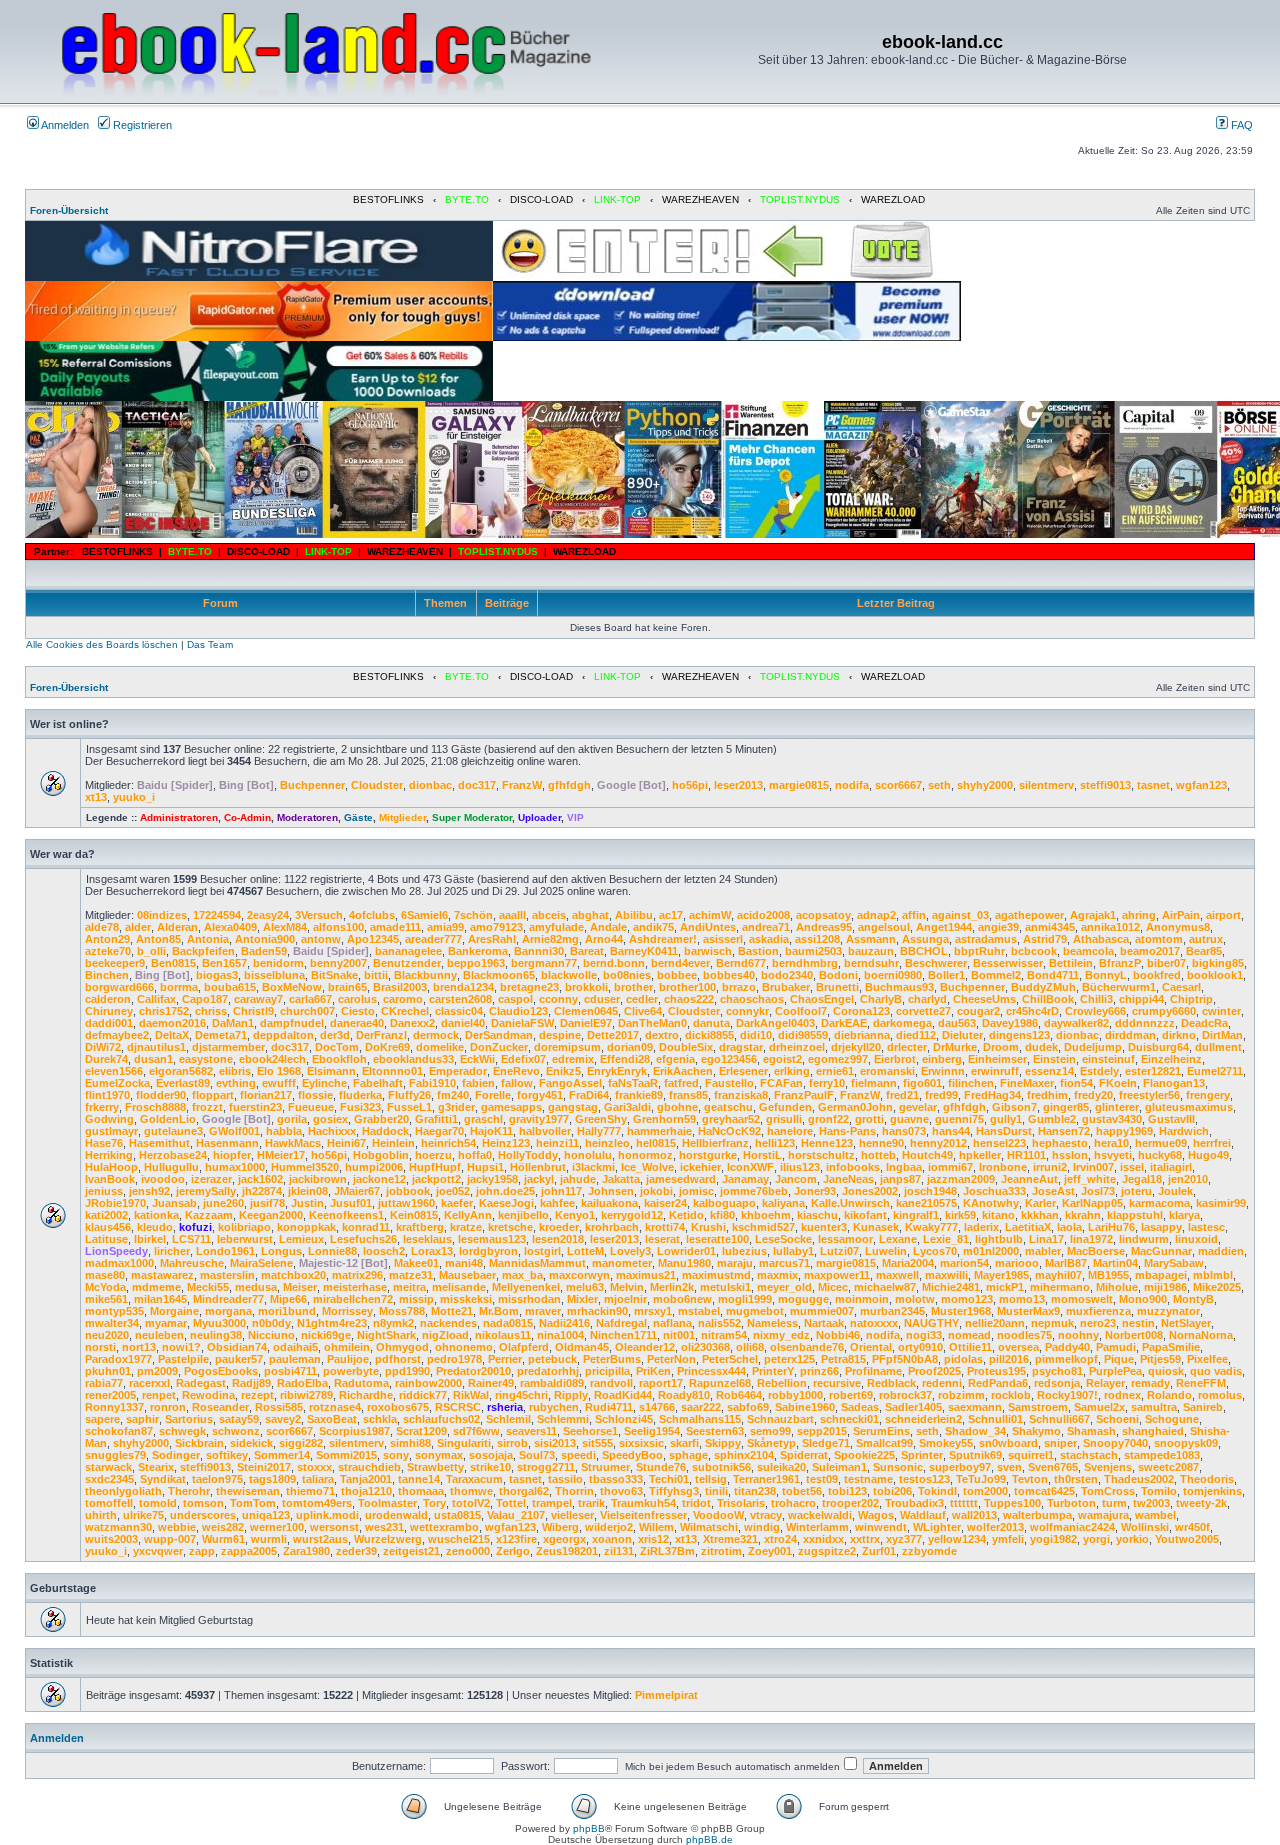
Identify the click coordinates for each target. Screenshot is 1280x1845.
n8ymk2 (393, 1323)
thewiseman (248, 1491)
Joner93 (815, 1191)
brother (633, 987)
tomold (158, 1503)
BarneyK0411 (644, 951)
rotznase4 (335, 1407)
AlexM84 (285, 927)
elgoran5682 (181, 1071)
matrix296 (357, 1275)
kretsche (510, 1227)
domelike (440, 1047)
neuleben (159, 1335)
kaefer (457, 1203)
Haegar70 (439, 1131)
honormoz (645, 1155)
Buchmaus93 (899, 987)
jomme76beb (754, 1191)
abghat (590, 915)
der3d (335, 1035)
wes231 (384, 1527)
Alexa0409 (230, 927)
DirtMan (1222, 1035)
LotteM (585, 1251)
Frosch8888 (155, 1107)
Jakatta (621, 1179)
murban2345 (892, 1311)
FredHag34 (992, 1095)
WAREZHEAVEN (700, 199)
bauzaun (871, 951)
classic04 (459, 1011)
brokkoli (586, 987)
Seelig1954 (652, 1431)
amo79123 (496, 927)
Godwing (109, 1119)
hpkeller (980, 1155)
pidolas (963, 1359)
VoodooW (718, 1515)
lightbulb (999, 1239)
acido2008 (763, 915)
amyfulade (556, 927)
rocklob (1011, 1395)
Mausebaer (467, 1275)
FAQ (1240, 125)
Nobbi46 (838, 1335)
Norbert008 (1134, 1335)
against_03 (960, 915)
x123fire (516, 1539)
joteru (1136, 1191)
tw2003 (1151, 1503)
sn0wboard (1008, 1443)
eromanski (887, 1071)
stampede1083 (1162, 1455)
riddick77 (423, 1395)
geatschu (728, 1107)
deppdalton (283, 1035)
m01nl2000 (991, 1251)
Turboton (1071, 1503)
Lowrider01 (686, 1251)
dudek (1041, 1047)
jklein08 (308, 1191)
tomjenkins (1212, 1491)
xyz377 (904, 1539)
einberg (942, 1059)
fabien (478, 1083)
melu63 (585, 1287)
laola (1069, 1227)
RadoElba (302, 1383)
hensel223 (999, 1143)
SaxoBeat (332, 1419)
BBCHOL (924, 951)
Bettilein (1071, 963)
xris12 (653, 1539)
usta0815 (457, 1515)
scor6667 (898, 785)
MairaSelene (261, 1263)
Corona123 (861, 1011)
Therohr (189, 1491)
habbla (284, 1131)
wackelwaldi (820, 1515)
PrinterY (773, 1371)
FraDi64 (589, 1095)
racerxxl (149, 1383)
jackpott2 (436, 1179)
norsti (100, 1347)
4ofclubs (372, 915)
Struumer (605, 1467)
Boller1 (946, 975)
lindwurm (1144, 1239)
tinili (716, 1491)
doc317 (477, 785)
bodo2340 (787, 975)
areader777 (433, 939)
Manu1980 (684, 1263)
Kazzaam (209, 1215)
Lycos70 (935, 1251)
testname (868, 1479)
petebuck (552, 1359)
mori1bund (287, 1311)
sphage (688, 1455)
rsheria (505, 1407)
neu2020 (107, 1335)
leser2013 (738, 785)
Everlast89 (183, 1083)
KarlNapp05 (1092, 1203)
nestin (1138, 1323)
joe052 (453, 1191)
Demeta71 (221, 1035)
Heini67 (346, 1143)
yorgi (1096, 1539)
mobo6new (682, 1299)
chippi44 (1141, 999)
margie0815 (799, 785)
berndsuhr (871, 963)
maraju (735, 1263)
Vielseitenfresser (643, 1515)
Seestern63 (715, 1431)
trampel (552, 1503)
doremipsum (567, 1047)
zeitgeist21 (411, 1551)
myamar (166, 1323)
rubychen (554, 1407)
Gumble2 (1052, 1119)
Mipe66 (288, 1299)
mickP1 (1005, 1287)
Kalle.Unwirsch (850, 1203)
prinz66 (819, 1371)
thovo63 (621, 1491)
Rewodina (208, 1395)
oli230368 (705, 1347)
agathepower (1029, 915)
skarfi (684, 1443)
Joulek (1175, 1191)
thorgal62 (524, 1491)
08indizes (162, 915)
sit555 (597, 1443)
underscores (203, 1515)
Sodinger (176, 1455)
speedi (578, 1455)
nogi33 (924, 1335)
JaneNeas (848, 1179)
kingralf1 (916, 1215)
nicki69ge (326, 1335)
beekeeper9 (115, 963)
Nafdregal (621, 1323)
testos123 (924, 1479)
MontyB (1193, 1299)
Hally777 (599, 1131)
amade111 (395, 927)
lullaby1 (793, 1251)
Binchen (107, 975)
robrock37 (905, 1395)
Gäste (358, 817)
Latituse (106, 1239)
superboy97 (960, 1467)
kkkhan (1040, 1215)
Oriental (871, 1347)
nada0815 (508, 1323)
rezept (257, 1395)
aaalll (512, 915)
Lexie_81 (946, 1239)
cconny (558, 999)
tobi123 (847, 1491)
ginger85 (1066, 1107)
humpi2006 (374, 1167)
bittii (376, 975)
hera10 (1111, 1143)
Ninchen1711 (623, 1335)
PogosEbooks (221, 1371)
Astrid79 (1045, 939)
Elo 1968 (279, 1071)
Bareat (587, 951)
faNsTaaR (633, 1083)
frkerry (102, 1107)
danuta (711, 1023)
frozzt (207, 1107)
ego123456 (729, 1059)
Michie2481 (951, 1287)
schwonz (236, 1431)
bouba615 (230, 987)
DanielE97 (586, 1023)
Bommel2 (996, 975)
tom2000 (985, 1491)
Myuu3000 (219, 1323)
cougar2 (978, 1011)
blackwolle (569, 975)
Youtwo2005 (1187, 1539)
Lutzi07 (839, 1251)
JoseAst (1053, 1191)
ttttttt (964, 1503)
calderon (108, 999)
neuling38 (216, 1335)
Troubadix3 (914, 1503)
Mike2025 (1217, 1287)
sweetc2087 (1168, 1467)
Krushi (708, 1227)
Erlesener (743, 1071)
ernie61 (835, 1071)
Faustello (729, 1083)
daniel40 (463, 1023)
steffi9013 (1105, 785)
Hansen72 (1064, 1131)
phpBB (589, 1828)
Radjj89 (251, 1383)
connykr (747, 1011)
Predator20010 (473, 1371)
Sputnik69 (975, 1455)
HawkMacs (293, 1143)
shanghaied (1153, 1431)
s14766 (657, 1407)
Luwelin (886, 1251)
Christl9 (253, 1011)
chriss (211, 1011)
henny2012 (938, 1143)
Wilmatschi (709, 1527)
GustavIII (1171, 1119)
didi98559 (803, 1035)
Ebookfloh (339, 1059)
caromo (403, 999)
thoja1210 (366, 1491)
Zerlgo (513, 1551)
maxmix (777, 1275)
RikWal (471, 1395)
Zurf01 (879, 1551)
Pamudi (1116, 1347)
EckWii (477, 1059)
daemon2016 (172, 1023)
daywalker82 (1076, 1023)
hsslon (1070, 1155)
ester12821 (1153, 1071)
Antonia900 (265, 939)
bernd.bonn (614, 963)
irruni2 (1050, 1167)
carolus (357, 999)
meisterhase (355, 1287)
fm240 (453, 1095)
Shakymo (1036, 1431)
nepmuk (1052, 1323)
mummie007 (822, 1311)
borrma (179, 987)
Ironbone (1003, 1167)
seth (939, 785)
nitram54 (724, 1335)
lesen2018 (558, 1239)
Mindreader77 (228, 1299)
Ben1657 (224, 963)
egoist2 (782, 1059)
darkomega (902, 1023)
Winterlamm (817, 1527)
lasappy (1161, 1227)
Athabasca (1101, 939)
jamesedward (681, 1179)
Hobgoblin (381, 1155)
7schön (473, 915)
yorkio (1132, 1539)
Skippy (723, 1443)
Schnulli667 (1059, 1419)
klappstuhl (1135, 1215)
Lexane (898, 1239)
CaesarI (1181, 987)
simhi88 (410, 1443)
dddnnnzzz (1145, 1023)
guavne (909, 1119)
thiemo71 (310, 1491)
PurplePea (1115, 1371)
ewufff (279, 1083)
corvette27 (923, 1011)
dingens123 (1019, 1035)
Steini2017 (264, 1467)
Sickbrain (199, 1443)
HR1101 (1026, 1155)
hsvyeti (1113, 1155)
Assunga (925, 939)
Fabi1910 (432, 1083)
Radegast (201, 1383)
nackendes (448, 1323)
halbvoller (545, 1131)
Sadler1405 (913, 1407)
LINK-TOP (617, 199)
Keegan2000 (271, 1215)
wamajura (1103, 1515)
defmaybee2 (117, 1035)
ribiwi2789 (306, 1395)
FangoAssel (570, 1083)
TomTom (253, 1503)
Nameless (772, 1323)
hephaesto (1060, 1143)
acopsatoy (823, 915)
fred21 (902, 1095)
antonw (321, 939)
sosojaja (491, 1455)
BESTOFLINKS (388, 199)
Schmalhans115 (700, 1419)
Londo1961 (225, 1251)
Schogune (1172, 1419)
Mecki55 (208, 1287)
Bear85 (1204, 951)
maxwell (897, 1275)
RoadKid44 (623, 1395)
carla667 (310, 999)
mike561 (106, 1299)
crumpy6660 (1164, 1011)
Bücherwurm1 (1119, 987)
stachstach (1089, 1455)
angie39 (998, 927)
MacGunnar (1161, 1251)
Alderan (177, 927)
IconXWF (750, 1167)
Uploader (539, 817)
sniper (1060, 1443)
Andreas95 (824, 927)
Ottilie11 (970, 1347)
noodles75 (1024, 1335)
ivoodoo (163, 1179)
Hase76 (104, 1143)
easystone (206, 1059)
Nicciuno (271, 1335)
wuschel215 (459, 1539)
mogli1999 (745, 1299)
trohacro (793, 1503)
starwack (108, 1467)
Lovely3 (630, 1251)
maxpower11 (837, 1275)
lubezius (744, 1251)
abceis (549, 915)
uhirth (101, 1515)
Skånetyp (771, 1443)
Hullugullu (171, 1167)
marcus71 (784, 1263)
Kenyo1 (575, 1215)
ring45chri (521, 1395)
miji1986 (1165, 1287)
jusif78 (267, 1203)
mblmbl (1213, 1275)
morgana (228, 1311)
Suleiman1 (839, 1467)
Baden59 (264, 951)
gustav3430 (1112, 1119)
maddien (1221, 1251)
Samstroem (1038, 1407)
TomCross (1108, 1491)
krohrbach (612, 1227)
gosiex (330, 1119)
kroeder (559, 1227)
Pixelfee (1207, 1359)
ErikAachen (683, 1071)
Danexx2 (412, 1023)
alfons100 (338, 927)
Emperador (458, 1071)
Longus (281, 1251)
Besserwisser (1008, 963)
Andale (608, 927)
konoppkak (306, 1227)
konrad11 (366, 1227)
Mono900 (1143, 1299)
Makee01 (416, 1263)
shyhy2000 (985, 785)
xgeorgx (564, 1539)
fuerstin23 (255, 1107)
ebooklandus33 (413, 1059)
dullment (1218, 1047)
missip (416, 1299)
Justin (307, 1203)
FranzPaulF (804, 1095)
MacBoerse (1096, 1251)
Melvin (627, 1287)
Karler (1040, 1203)
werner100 (277, 1527)
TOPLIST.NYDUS (800, 199)
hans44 (951, 1131)
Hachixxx (332, 1131)
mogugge (803, 1299)
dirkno (1179, 1035)
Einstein (1054, 1059)
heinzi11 (557, 1143)
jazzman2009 (961, 1179)
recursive (837, 1383)
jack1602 (260, 1179)
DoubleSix (686, 1047)
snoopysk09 (1186, 1443)
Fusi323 (360, 1107)
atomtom (1159, 939)
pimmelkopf (1066, 1359)
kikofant (865, 1215)
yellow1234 (957, 1539)
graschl (483, 1119)
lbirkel (150, 1239)
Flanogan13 (1174, 1083)
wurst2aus (320, 1539)
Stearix (156, 1467)
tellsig (711, 1479)
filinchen (971, 1083)
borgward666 (119, 987)
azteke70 (108, 951)
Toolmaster (387, 1503)
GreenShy (601, 1119)
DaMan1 (233, 1023)
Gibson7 (1014, 1107)
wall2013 (974, 1515)
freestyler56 (1149, 1095)
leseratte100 (717, 1239)
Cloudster (377, 785)
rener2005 (110, 1395)
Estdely (1099, 1071)
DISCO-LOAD (541, 199)
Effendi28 (625, 1059)
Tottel (511, 1503)
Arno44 (604, 939)
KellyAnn (468, 1215)
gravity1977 (539, 1119)
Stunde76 (661, 1467)
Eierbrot (895, 1059)
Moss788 (402, 1311)
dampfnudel (292, 1023)
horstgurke (708, 1155)
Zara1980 (306, 1551)
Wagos (876, 1515)
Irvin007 (1093, 1167)
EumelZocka (117, 1083)
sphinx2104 (744, 1455)
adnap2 (876, 915)
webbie (177, 1527)
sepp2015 (822, 1431)
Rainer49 (491, 1383)
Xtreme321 (730, 1539)
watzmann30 (118, 1527)
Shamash (1091, 1431)
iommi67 (950, 1167)
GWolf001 (234, 1131)
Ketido (686, 1215)
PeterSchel (730, 1359)
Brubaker (786, 987)
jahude (578, 1179)
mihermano (1060, 1287)
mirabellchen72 (353, 1299)
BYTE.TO (467, 199)
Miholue (1117, 1287)
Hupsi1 (485, 1167)
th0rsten (1076, 1479)
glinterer (1117, 1107)
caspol (515, 999)
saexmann (975, 1407)
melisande (459, 1287)
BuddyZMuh (1043, 987)
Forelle (493, 1095)
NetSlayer (1186, 1323)
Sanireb (1203, 1407)
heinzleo (607, 1143)
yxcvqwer (158, 1551)
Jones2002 (870, 1191)
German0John (855, 1107)
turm (1114, 1503)
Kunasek (876, 1227)
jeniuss (104, 1191)
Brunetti (837, 987)
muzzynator (1168, 1311)
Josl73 (1098, 1191)
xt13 (96, 797)
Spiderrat (804, 1455)
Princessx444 (711, 1371)
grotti (869, 1119)
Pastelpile (183, 1359)
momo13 (1022, 1299)
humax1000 (235, 1167)
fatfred (681, 1083)
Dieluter (962, 1035)
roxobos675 (398, 1407)
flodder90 (161, 1095)
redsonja (1057, 1383)
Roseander (220, 1407)
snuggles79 (115, 1455)
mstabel (699, 1311)
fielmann (874, 1083)
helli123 (775, 1143)
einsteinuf (1108, 1059)
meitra (409, 1287)
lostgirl (542, 1251)
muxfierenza (1098, 1311)
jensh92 (149, 1191)
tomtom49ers (317, 1503)
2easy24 (268, 915)
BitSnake (334, 975)
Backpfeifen (203, 951)
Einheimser (997, 1059)
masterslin (227, 1275)
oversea (1018, 1347)
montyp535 (114, 1311)
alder (138, 927)
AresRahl (492, 939)
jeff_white (1090, 1179)
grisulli (784, 1119)
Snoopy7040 (1115, 1443)
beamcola (1088, 951)
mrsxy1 (653, 1311)
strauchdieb (369, 1467)
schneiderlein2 (923, 1419)
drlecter (907, 1047)
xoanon (612, 1539)
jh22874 (262, 1191)
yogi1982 (1053, 1539)
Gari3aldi (627, 1107)
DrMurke (955, 1047)
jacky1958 (492, 1179)
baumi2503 (813, 951)
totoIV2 (471, 1503)
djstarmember (228, 1047)
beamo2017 (1150, 951)
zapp (202, 1551)
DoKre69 (387, 1047)
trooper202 (850, 1503)
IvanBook (110, 1179)
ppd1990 (407, 1371)
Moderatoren (307, 817)
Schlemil (508, 1419)
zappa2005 (249, 1551)
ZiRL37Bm (667, 1551)
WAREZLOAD (893, 199)
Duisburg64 (1158, 1047)
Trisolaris (741, 1503)
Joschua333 (994, 1191)
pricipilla (607, 1371)
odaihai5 (295, 1347)
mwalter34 (112, 1323)
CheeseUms (984, 999)
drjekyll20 (856, 1047)
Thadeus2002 (1139, 1479)
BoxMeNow (292, 987)
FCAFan (781, 1083)
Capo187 (205, 999)
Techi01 (669, 1479)
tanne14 (419, 1479)
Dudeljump (1093, 1047)
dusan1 (153, 1059)
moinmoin (862, 1299)
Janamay (745, 1179)
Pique (1119, 1359)
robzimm (961, 1395)
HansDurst (1004, 1131)
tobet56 (802, 1491)
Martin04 (1115, 1263)
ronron (168, 1407)
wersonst (334, 1527)
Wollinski (1145, 1527)
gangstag (573, 1107)
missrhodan (529, 1299)
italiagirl (1171, 1167)
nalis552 (719, 1323)
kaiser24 (665, 1203)
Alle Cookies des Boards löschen (102, 644)
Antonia (208, 939)
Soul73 (537, 1455)
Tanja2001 (366, 1479)
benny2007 (338, 963)
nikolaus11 (503, 1335)
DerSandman (499, 1035)
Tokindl (937, 1491)
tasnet (1153, 785)
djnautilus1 (156, 1047)
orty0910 (920, 1347)
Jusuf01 (351, 1203)
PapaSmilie (1171, 1347)
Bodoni (838, 975)
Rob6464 (739, 1395)
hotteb (878, 1155)
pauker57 (239, 1359)
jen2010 (1188, 1179)
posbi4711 (290, 1371)
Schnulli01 (995, 1419)
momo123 (967, 1299)
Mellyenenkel (526, 1287)
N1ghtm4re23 (332, 1323)
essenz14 (1049, 1071)
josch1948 (930, 1191)
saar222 (701, 1407)
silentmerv (1046, 785)
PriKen (653, 1371)
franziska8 (741, 1095)
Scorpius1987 (354, 1431)
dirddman (1130, 1035)
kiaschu (817, 1215)
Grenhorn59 (664, 1119)
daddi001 (109, 1023)
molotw (915, 1299)
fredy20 (1093, 1095)
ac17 (671, 915)
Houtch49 (927, 1155)
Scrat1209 (421, 1431)
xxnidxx (823, 1539)
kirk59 (960, 1215)
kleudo (155, 1227)
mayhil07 (1058, 1275)
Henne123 (827, 1143)
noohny (1078, 1335)
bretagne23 (529, 987)
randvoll (611, 1383)
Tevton (1030, 1479)
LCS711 (191, 1239)
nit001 (679, 1335)
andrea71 (766, 927)
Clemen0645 (586, 1011)
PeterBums (612, 1359)
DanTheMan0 (652, 1023)
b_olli (151, 951)
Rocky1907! (1067, 1395)
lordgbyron (488, 1251)
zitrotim (721, 1551)
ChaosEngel (822, 999)
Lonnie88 (332, 1251)
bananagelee (408, 951)
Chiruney (109, 1011)
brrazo (739, 987)
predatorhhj (548, 1371)
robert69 (851, 1395)
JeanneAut (1029, 1179)
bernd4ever (680, 963)
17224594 (217, 915)
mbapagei (1161, 1275)
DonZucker (499, 1047)
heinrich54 (448, 1143)
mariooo (1017, 1263)
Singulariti (464, 1443)
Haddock (385, 1131)
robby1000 (795, 1395)
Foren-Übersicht (69, 210)
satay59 (239, 1419)
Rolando (1169, 1395)
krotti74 (665, 1227)
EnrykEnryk (617, 1071)
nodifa (852, 785)
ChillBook (1048, 999)
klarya (1184, 1215)
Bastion (758, 951)
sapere (102, 1419)
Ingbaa (904, 1167)
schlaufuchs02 (441, 1419)
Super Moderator (472, 817)
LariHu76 (1111, 1227)
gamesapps (511, 1107)
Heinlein (393, 1143)
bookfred (1157, 975)
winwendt (881, 1527)
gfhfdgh (569, 785)
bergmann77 (544, 963)
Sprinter (922, 1455)
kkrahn (1083, 1215)
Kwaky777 (931, 1227)
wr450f (1192, 1527)
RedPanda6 (998, 1383)
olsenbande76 (807, 1347)
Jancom (796, 1179)
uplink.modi (327, 1515)
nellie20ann (995, 1323)
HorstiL (762, 1155)
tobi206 (892, 1491)
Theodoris (1207, 1479)
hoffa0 (475, 1155)
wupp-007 (170, 1539)
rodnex (1122, 1395)
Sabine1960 (805, 1407)
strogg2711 (546, 1467)
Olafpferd (524, 1347)
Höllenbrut (538, 1167)
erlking (792, 1071)
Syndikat (163, 1479)
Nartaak (824, 1323)
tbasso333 (616, 1479)
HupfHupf (435, 1167)
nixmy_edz (781, 1335)
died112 (916, 1035)
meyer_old (784, 1287)
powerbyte (351, 1371)
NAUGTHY (931, 1323)
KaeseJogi (506, 1203)
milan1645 (160, 1299)
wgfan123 (1201, 785)
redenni (942, 1383)
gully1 (1006, 1119)
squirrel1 (1031, 1455)
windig (762, 1527)
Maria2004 (908, 1263)
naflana (672, 1323)
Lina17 (1046, 1239)
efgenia (675, 1059)
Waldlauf (923, 1515)
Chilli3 (1096, 999)
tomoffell (109, 1503)
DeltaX (172, 1035)
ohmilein (347, 1347)
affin (914, 915)
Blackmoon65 (499, 975)
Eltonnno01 (392, 1071)
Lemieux (301, 1239)
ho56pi (690, 785)
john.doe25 (505, 1191)
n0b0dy (271, 1323)
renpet (159, 1395)
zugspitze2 (827, 1551)
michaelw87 (885, 1287)
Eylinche (324, 1083)
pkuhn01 (108, 1371)
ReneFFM (1201, 1383)
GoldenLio (168, 1119)
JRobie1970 (115, 1203)
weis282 (223, 1527)
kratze (466, 1227)
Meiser (300, 1287)
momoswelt (1082, 1299)
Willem (656, 1527)
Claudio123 (518, 1011)
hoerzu (433, 1155)
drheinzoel (797, 1047)
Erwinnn (943, 1071)
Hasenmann (227, 1143)
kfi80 (722, 1215)
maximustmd (716, 1275)
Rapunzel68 (720, 1383)
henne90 (881, 1143)
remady (1150, 1383)
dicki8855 (709, 1035)
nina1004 (560, 1335)
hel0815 (656, 1143)
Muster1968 (961, 1311)
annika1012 (1110, 927)
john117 (561, 1191)
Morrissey (347, 1311)
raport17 (661, 1383)
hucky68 (1160, 1155)
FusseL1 (409, 1107)
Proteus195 (996, 1371)
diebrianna (862, 1035)
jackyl (539, 1179)
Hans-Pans (847, 1131)
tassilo (565, 1479)
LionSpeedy (116, 1251)
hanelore (790, 1131)
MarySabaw (1174, 1263)
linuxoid (1196, 1239)
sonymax (439, 1455)
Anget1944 (944, 927)
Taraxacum (474, 1479)
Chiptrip (1191, 999)
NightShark (386, 1335)
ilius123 (800, 1167)
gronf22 (828, 1119)
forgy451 (540, 1095)
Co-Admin (247, 817)
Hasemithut (159, 1143)
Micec (833, 1287)
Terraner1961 (766, 1479)
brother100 (687, 987)
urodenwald (396, 1515)
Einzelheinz (1171, 1059)
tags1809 (272, 1479)
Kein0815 (414, 1215)
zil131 (619, 1551)
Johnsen (611, 1191)
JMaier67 (357, 1191)
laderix (981, 1227)
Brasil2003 (400, 987)
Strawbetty (435, 1467)
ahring (1139, 915)
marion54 (964, 1263)
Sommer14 (282, 1455)
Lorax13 (432, 1251)
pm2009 (157, 1371)
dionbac (430, 785)
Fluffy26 (409, 1095)
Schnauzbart (780, 1419)
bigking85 (1218, 963)
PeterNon (671, 1359)
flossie (315, 1095)
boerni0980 (893, 975)
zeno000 (468, 1551)
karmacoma (1159, 1203)
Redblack (891, 1383)
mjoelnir (625, 1299)
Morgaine (174, 1311)
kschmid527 (763, 1227)
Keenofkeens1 (346, 1215)
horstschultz (821, 1155)
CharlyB (881, 999)
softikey (227, 1455)
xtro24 (780, 1539)
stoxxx (314, 1467)
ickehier (700, 1167)
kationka (156, 1215)
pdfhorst (398, 1359)
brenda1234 (463, 987)
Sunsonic (898, 1467)
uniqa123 (266, 1515)
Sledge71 (826, 1443)
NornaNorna (1201, 1335)
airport (1223, 915)
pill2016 (1009, 1359)
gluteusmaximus (1189, 1107)
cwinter (1221, 1011)
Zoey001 (770, 1551)
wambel (1155, 1515)
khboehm (766, 1215)
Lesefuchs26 (363, 1239)
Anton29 (107, 939)
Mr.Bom (499, 1311)
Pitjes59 (1160, 1359)
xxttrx (865, 1539)
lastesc (1206, 1227)
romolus (1220, 1395)
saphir (142, 1419)
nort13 (139, 1347)
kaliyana (783, 1203)
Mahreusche (192, 1263)
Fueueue (311, 1107)
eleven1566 (114, 1071)
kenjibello (523, 1215)
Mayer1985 (1001, 1275)
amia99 (445, 927)
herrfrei (1212, 1143)
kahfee (557, 1203)
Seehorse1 (590, 1431)
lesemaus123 (492, 1239)
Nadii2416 (564, 1323)
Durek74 (106, 1059)
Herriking (109, 1155)
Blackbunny (425, 975)
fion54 (1076, 1083)
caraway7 (258, 999)
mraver (543, 1311)
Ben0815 (173, 963)
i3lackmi (593, 1167)
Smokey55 (946, 1443)
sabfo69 (748, 1407)
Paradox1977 (118, 1359)
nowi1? (181, 1347)
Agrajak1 (1093, 915)
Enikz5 (563, 1071)
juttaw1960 (406, 1203)
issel (1132, 1167)
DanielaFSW (522, 1023)
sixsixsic (641, 1443)
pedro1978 (454, 1359)
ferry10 (827, 1083)
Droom (1001, 1047)
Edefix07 (523, 1059)
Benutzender (407, 963)
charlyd (927, 999)
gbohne (677, 1107)
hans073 (904, 1131)
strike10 (490, 1467)
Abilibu (634, 915)
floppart (213, 1095)
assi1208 (817, 939)
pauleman (295, 1359)
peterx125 (789, 1359)
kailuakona (609, 1203)
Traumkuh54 (643, 1503)
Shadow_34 (975, 1431)
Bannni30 (539, 951)
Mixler (582, 1299)
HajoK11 (491, 1131)
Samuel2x (1099, 1407)
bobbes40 (729, 975)
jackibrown (318, 1179)
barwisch (708, 951)
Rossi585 (279, 1407)
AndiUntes (708, 927)
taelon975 (217, 1479)
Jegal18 (1142, 1179)
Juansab (174, 1203)
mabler (1043, 1251)
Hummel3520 (305, 1167)
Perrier (505, 1359)
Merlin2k (672, 1287)
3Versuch (319, 915)
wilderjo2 (609, 1527)
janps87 (900, 1179)
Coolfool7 (801, 1011)
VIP (575, 817)
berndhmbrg (805, 963)
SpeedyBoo (632, 1455)
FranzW (522, 785)
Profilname (873, 1371)
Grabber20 (381, 1119)
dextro (662, 1035)
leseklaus (427, 1239)
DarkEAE (844, 1023)
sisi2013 (555, 1443)
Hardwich (1184, 1131)
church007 (307, 1011)
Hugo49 (1208, 1155)
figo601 (922, 1083)
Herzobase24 (173, 1155)
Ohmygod (402, 1347)
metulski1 (725, 1287)
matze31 (411, 1275)
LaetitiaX (1028, 1227)
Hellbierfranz (715, 1143)
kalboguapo (724, 1203)
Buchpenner (312, 785)
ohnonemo (464, 1347)
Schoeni (1117, 1419)
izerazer (211, 1179)
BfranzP (1120, 963)
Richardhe (366, 1395)
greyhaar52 (731, 1119)
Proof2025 (934, 1371)
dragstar (741, 1047)
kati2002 (106, 1215)
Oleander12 (645, 1347)
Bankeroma (478, 951)
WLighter (937, 1527)
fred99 (941, 1095)
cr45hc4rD (1032, 1011)
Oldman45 (582, 1347)
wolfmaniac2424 (1072, 1527)
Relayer (1105, 1383)
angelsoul (884, 927)
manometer (622, 1263)
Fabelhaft (378, 1083)
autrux (1206, 939)
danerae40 (357, 1023)
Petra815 (843, 1359)
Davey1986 (1010, 1023)
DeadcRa (1204, 1023)
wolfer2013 (995, 1527)
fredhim (1047, 1095)
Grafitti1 (436, 1119)
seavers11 (531, 1431)
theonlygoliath (123, 1491)
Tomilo (1159, 1491)
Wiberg (560, 1527)
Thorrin (574, 1491)
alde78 (102, 927)
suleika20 (781, 1467)
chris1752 (164, 1011)
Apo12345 (373, 939)
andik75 (653, 927)
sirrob (512, 1443)
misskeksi (466, 1299)
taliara (318, 1479)
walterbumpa (1037, 1515)
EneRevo (516, 1071)
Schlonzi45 (624, 1419)
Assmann (871, 939)
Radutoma (361, 1383)
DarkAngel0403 (775, 1023)
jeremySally (206, 1191)
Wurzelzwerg (388, 1539)
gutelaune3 (173, 1131)
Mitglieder (402, 817)
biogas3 (217, 975)
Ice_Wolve (647, 1167)
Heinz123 (506, 1143)
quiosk (1166, 1371)
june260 (223, 1203)
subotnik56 (721, 1467)
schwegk (182, 1431)
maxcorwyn (579, 1275)
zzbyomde (929, 1551)
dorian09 (630, 1047)
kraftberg (420, 1227)
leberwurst (245, 1239)
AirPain (1181, 915)
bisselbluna (274, 975)
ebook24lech (272, 1059)
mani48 (464, 1263)
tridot (696, 1503)
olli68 (750, 1347)
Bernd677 (741, 963)
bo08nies (627, 975)
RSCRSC (458, 1407)
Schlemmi (563, 1419)
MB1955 (1108, 1275)
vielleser (572, 1515)
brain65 (347, 987)
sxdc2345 (109, 1479)
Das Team (210, 644)
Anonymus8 (1178, 927)
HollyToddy (528, 1155)
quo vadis (1216, 1371)
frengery (1208, 1095)
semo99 (770, 1431)
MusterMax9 (1028, 1311)
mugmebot (755, 1311)
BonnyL (1106, 975)
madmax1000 (119, 1263)
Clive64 (643, 1011)
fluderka (360, 1095)
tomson (203, 1503)
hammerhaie (659, 1131)
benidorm (278, 963)
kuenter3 (824, 1227)
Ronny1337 (114, 1407)
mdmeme (156, 1287)
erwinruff (995, 1071)
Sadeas (860, 1407)
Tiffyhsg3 (674, 1491)
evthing (236, 1083)
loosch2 (384, 1251)
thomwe (471, 1491)
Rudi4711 (609, 1407)
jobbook (408, 1191)
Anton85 (158, 939)
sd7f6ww (476, 1431)
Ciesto (358, 1011)
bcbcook (1034, 951)
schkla (380, 1419)
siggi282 (301, 1443)
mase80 (105, 1275)
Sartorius (189, 1419)
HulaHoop (111, 1167)
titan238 (755, 1491)
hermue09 (1161, 1143)
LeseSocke (783, 1239)
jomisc (696, 1191)
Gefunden (785, 1107)
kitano (998, 1215)
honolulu (588, 1155)
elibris (235, 1071)
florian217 (266, 1095)
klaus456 (108, 1227)
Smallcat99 (884, 1443)
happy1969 (1124, 1131)
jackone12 (379, 1179)
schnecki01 (849, 1419)
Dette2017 (613, 1035)
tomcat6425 (1044, 1491)
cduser (602, 999)
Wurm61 (223, 1539)
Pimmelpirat (666, 1695)
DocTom (337, 1047)
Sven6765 (1053, 1467)
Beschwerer (936, 963)
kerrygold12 (632, 1215)
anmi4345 (1050, 927)
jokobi (656, 1191)
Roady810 (684, 1395)
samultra (1154, 1407)
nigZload (445, 1335)
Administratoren (179, 817)
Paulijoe (348, 1359)
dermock (436, 1035)
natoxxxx (874, 1323)
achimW (710, 915)
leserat (662, 1239)
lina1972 (1091, 1239)
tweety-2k (1201, 1503)
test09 (822, 1479)
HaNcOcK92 (729, 1131)
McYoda (105, 1287)
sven (1009, 1467)
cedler (642, 999)
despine (560, 1035)
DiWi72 (103, 1047)
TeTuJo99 (981, 1479)
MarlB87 (1066, 1263)
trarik (591, 1503)
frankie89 (639, 1095)
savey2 (283, 1419)
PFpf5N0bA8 (905, 1359)
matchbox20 (293, 1275)
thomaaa (421, 1491)
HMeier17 (281, 1155)
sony (396, 1455)
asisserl (723, 939)
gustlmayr (111, 1131)
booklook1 (1215, 975)
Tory (434, 1503)
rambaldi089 (552, 1383)
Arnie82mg (550, 939)
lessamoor (845, 1239)
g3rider (456, 1107)
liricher (172, 1251)
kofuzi (195, 1227)
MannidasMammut (537, 1263)
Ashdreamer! (663, 939)
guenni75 (959, 1119)
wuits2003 (111, 1539)
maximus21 (646, 1275)
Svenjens (1108, 1467)
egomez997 (838, 1059)
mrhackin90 (597, 1311)
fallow (517, 1083)
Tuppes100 (1012, 1503)
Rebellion (782, 1383)
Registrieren (141, 125)
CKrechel (405, 1011)
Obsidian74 (237, 1347)
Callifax (156, 999)
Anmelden (64, 125)
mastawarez (162, 1275)
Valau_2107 (516, 1515)
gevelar (918, 1107)
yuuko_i (134, 797)
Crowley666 (1095, 1011)
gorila (292, 1119)
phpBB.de (709, 1839)
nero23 (1098, 1323)
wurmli (269, 1539)
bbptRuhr (979, 951)
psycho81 (1057, 1371)
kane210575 (926, 1203)
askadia (769, 939)
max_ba (522, 1275)
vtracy (766, 1515)
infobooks (853, 1167)
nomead (969, 1335)
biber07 (1166, 963)
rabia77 (104, 1383)
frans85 (688, 1095)
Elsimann (331, 1071)
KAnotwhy (991, 1203)
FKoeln (1118, 1083)
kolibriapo (244, 1227)
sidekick (251, 1443)
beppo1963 (476, 963)
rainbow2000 (428, 1383)
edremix (573, 1059)
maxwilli (946, 1275)
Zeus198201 (567, 1551)
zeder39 (356, 1551)
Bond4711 (1053, 975)
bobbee (677, 975)
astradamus (986, 939)
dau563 (957, 1023)
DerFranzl (381, 1035)
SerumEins (881, 1431)
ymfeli (1008, 1539)
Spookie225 (864, 1455)
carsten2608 (460, 999)
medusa (256, 1287)
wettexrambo (444, 1527)
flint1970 (107, 1095)
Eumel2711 (1215, 1071)
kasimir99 (1221, 1203)
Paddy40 (1067, 1347)
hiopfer (232, 1155)
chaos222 (689, 999)
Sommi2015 (346, 1455)
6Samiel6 (424, 915)
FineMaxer (1027, 1083)
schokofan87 (119, 1431)
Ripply (571, 1395)
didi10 (756, 1035)
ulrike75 (143, 1515)
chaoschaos (752, 999)
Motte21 (452, 1311)
